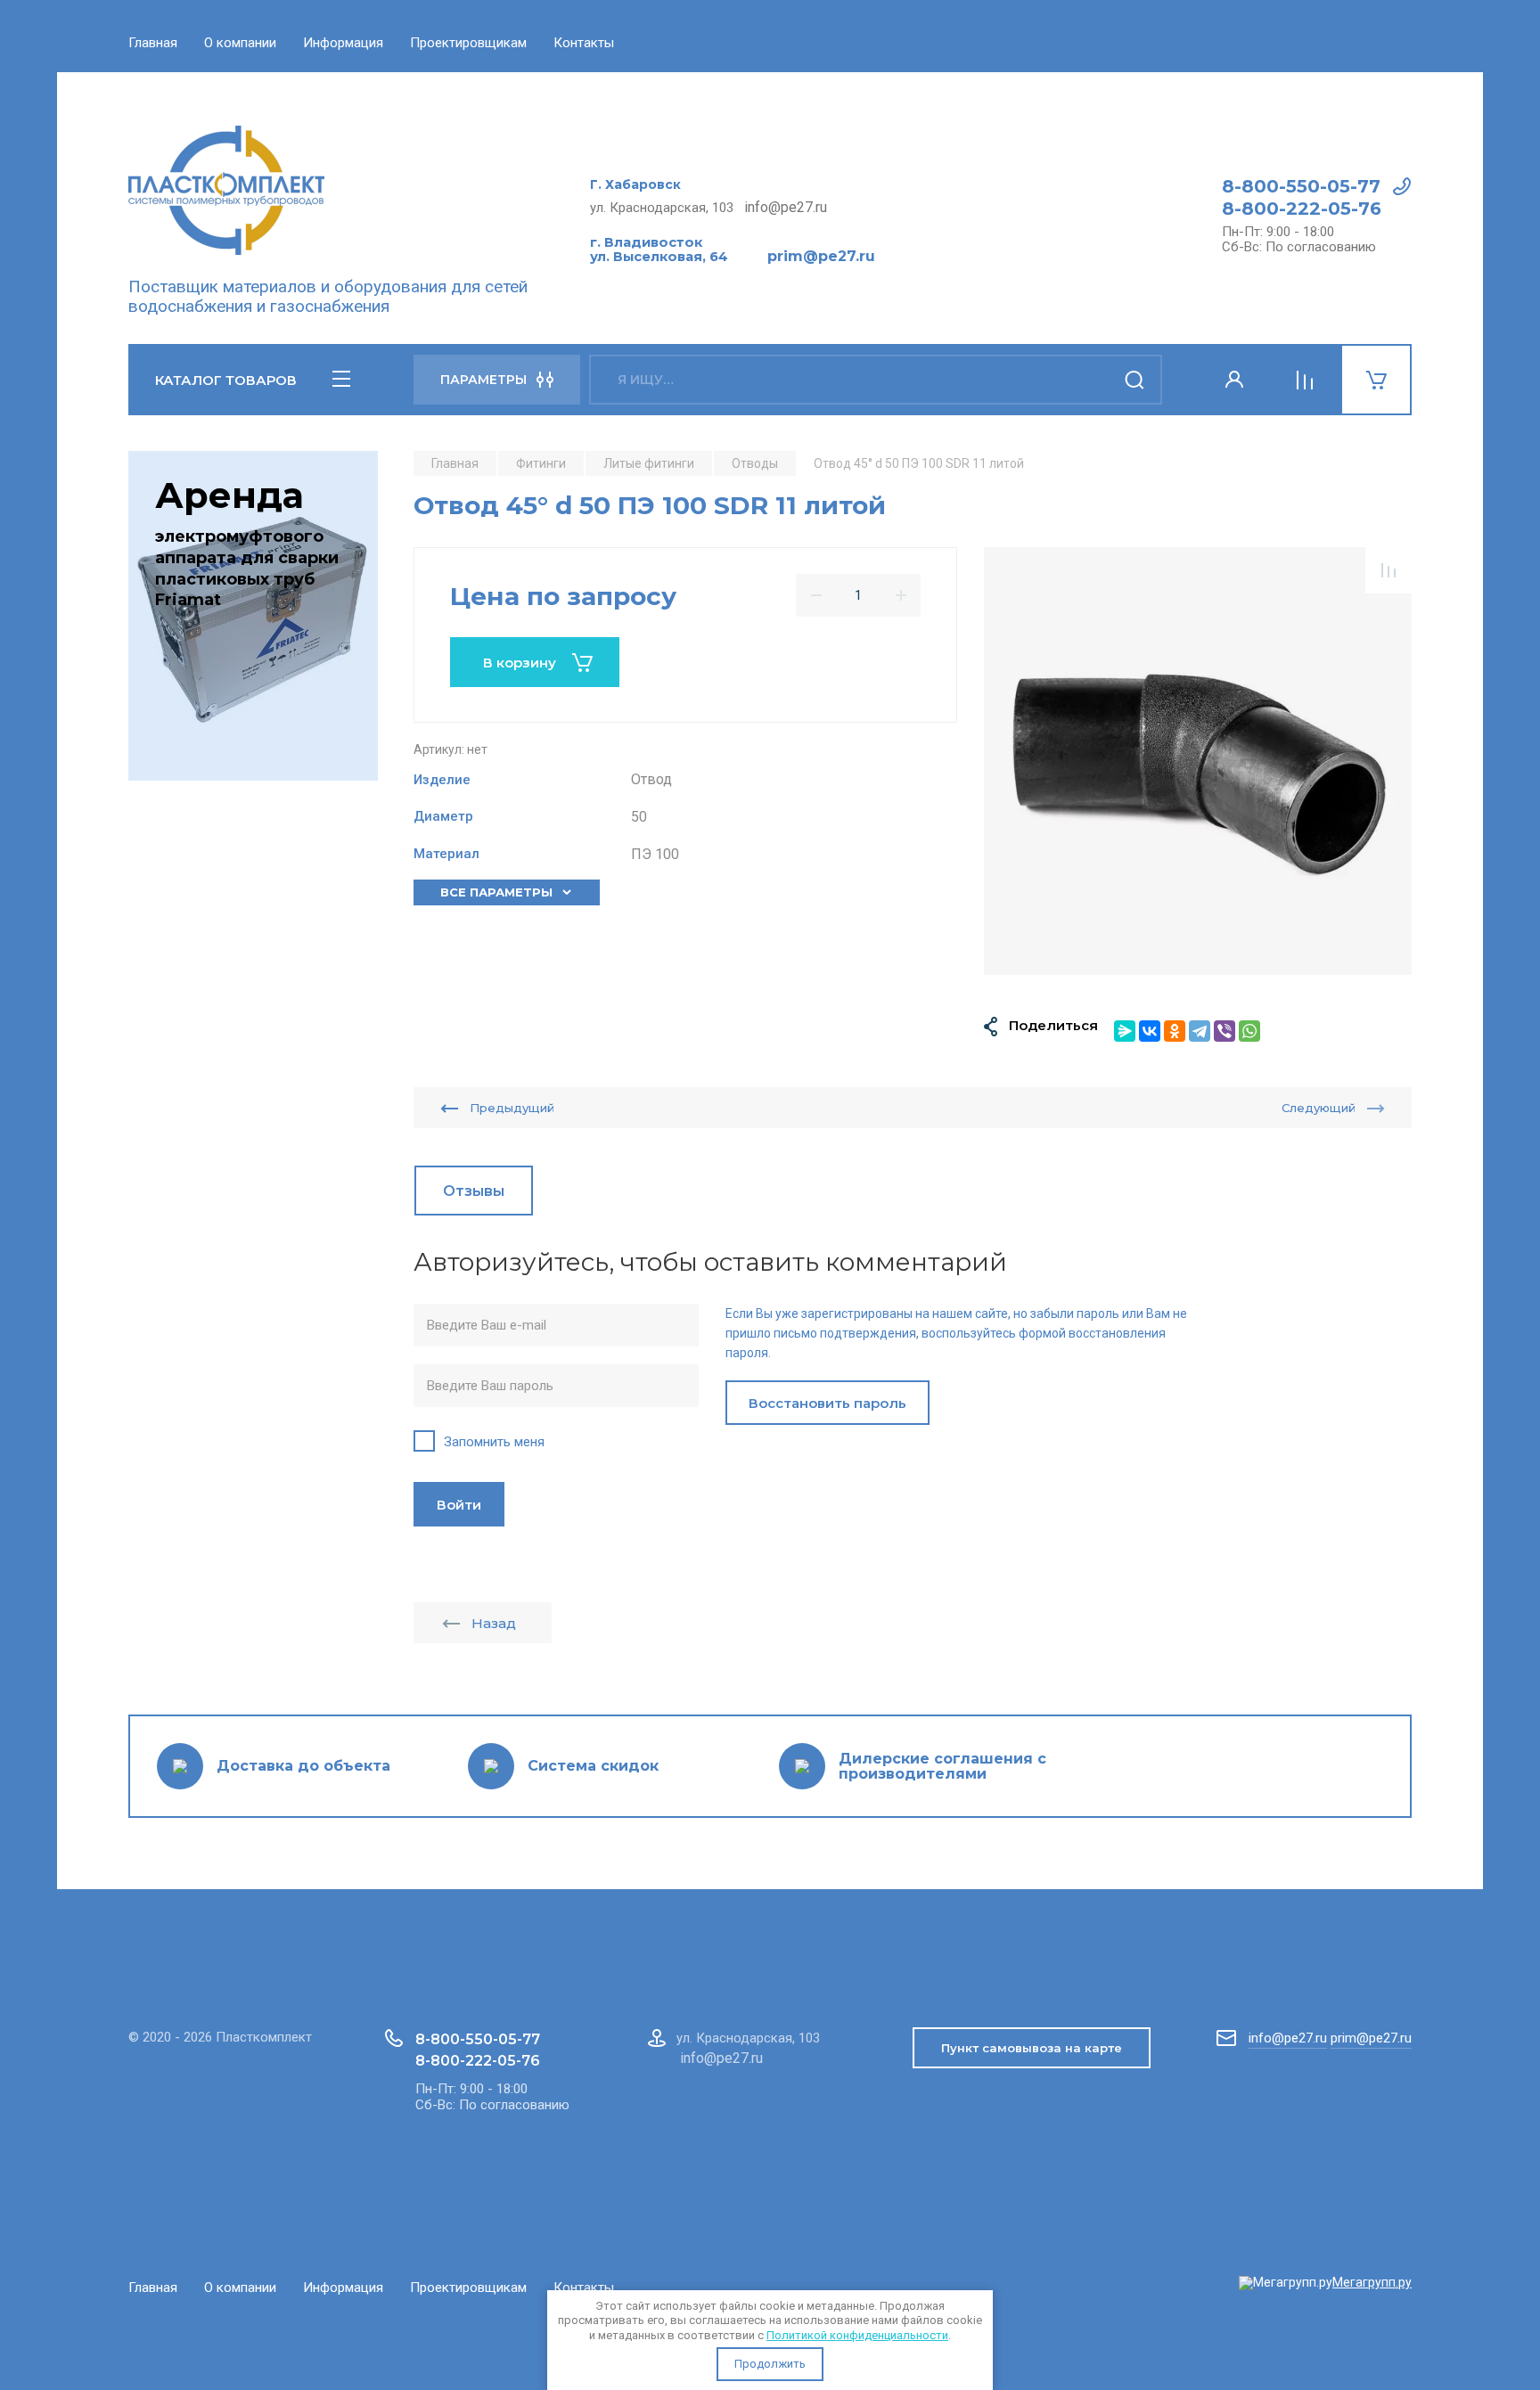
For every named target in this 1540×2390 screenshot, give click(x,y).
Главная (153, 43)
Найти (1135, 380)
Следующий (1319, 1108)
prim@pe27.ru (1371, 2038)
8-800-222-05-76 (1302, 209)
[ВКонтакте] (1150, 1031)
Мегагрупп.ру (1372, 2282)
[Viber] (1225, 1031)
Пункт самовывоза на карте (1032, 2048)
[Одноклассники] (1175, 1031)
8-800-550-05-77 (1301, 186)
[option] (1198, 761)
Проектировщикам (468, 43)
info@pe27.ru (1288, 2038)
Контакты (584, 43)
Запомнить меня (494, 1442)
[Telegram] (1200, 1031)
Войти (459, 1505)
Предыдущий (512, 1108)
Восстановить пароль (827, 1403)
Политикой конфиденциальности (857, 2335)
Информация (343, 43)
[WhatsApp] (1249, 1031)
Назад (494, 1623)
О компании (240, 43)
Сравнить (1388, 570)
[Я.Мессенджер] (1125, 1031)
